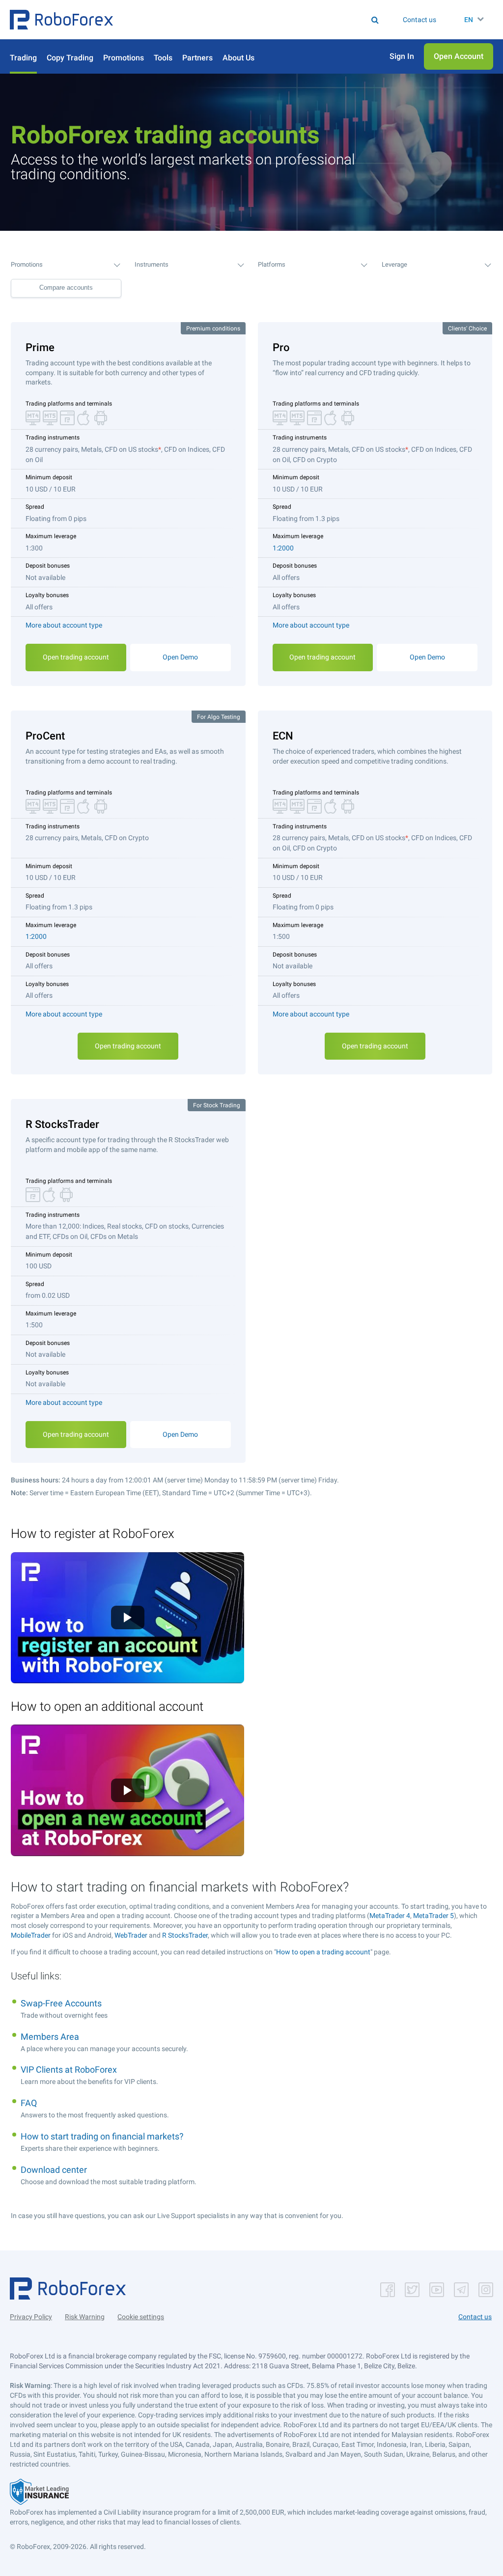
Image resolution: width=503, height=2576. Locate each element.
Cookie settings (141, 2317)
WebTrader (131, 1935)
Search (221, 20)
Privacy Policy (31, 2317)
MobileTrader (31, 1935)
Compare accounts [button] (66, 288)
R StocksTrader (185, 1935)
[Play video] (128, 1617)
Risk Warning (85, 2317)
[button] (61, 20)
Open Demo (180, 657)
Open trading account (76, 657)
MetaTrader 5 (433, 1916)
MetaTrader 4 (390, 1916)
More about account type (64, 625)
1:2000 (283, 548)
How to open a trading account (323, 1952)
